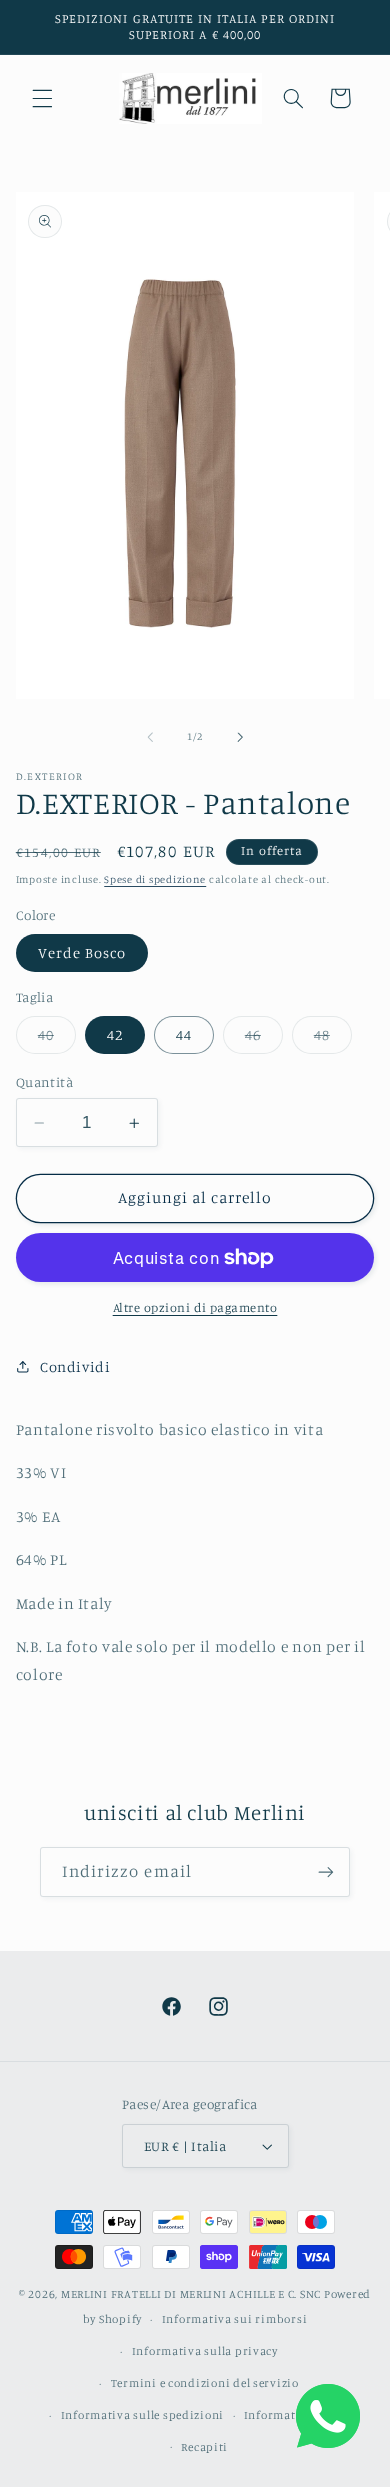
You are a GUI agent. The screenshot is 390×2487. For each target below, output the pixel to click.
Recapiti (204, 2447)
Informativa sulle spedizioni (143, 2415)
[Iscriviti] (326, 1871)
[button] (42, 98)
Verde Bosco (82, 952)
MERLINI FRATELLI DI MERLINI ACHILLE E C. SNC (191, 2294)
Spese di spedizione (155, 879)
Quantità (44, 1082)
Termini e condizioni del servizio (205, 2383)
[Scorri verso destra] (240, 737)
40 (57, 1039)
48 (333, 1039)
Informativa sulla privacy (205, 2351)
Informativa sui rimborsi (235, 2319)
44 (184, 1034)
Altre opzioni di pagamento (195, 1307)
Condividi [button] (75, 1366)
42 (115, 1034)
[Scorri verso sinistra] (150, 737)
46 (264, 1039)
